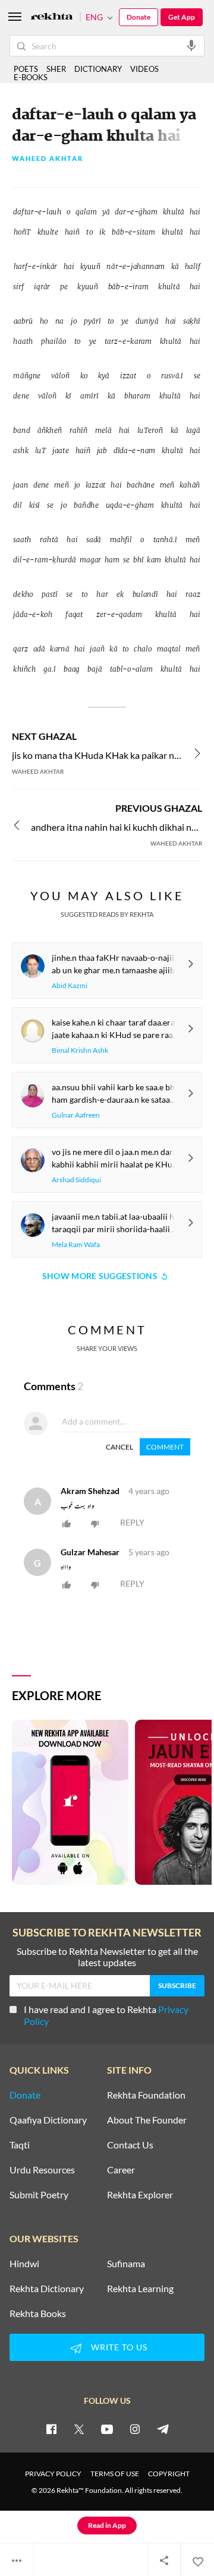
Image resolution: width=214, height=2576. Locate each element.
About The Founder (147, 2120)
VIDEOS (144, 69)
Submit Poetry (39, 2195)
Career (121, 2170)
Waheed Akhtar (48, 159)
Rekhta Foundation (146, 2095)
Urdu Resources (42, 2170)
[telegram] (163, 2429)
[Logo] (52, 18)
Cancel (119, 1447)
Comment (165, 1447)
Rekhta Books (38, 2314)
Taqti (20, 2145)
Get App (182, 17)
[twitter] (79, 2429)
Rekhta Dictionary (47, 2289)
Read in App (107, 2525)
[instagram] (135, 2429)
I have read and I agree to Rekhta (106, 2015)
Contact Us (130, 2145)
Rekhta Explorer (140, 2195)
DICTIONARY (98, 69)
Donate (139, 17)
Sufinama (126, 2264)
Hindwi (24, 2264)
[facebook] (51, 2429)
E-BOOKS (31, 77)
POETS (26, 69)
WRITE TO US (119, 2347)
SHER (56, 69)
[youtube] (107, 2429)
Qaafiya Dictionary (48, 2120)
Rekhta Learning (140, 2289)
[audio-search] (191, 45)
